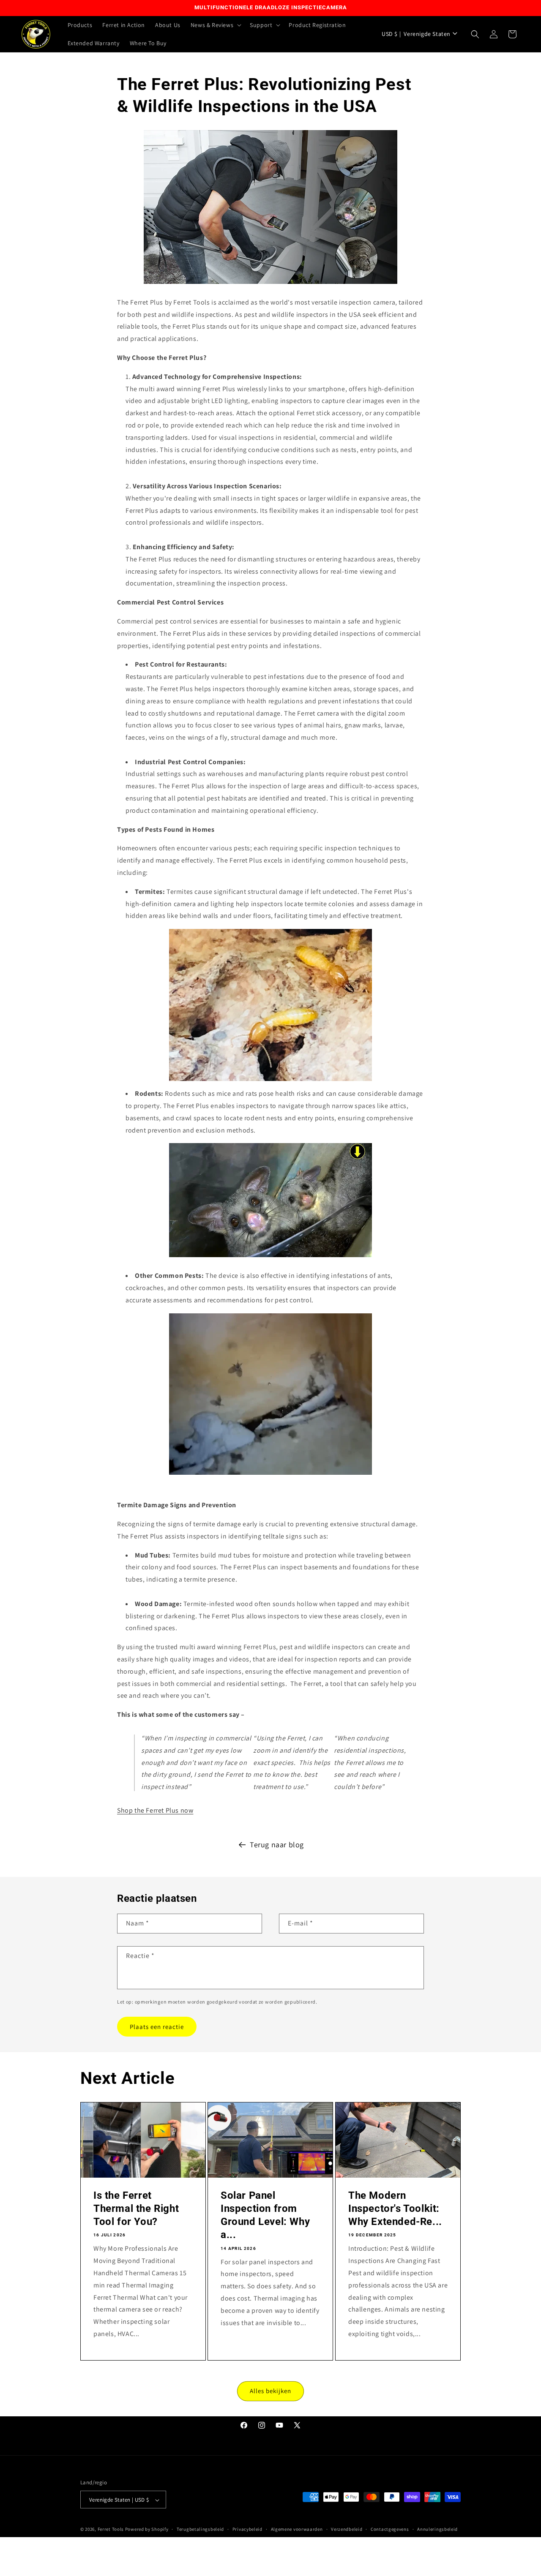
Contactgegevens (390, 2530)
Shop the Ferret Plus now (155, 1810)
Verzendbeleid (347, 2530)
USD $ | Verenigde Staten (416, 34)
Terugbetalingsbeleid (200, 2530)
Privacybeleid (247, 2530)
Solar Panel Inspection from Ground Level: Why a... (265, 2215)
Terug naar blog (277, 1845)
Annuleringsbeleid (437, 2530)
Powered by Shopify (147, 2530)
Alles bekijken (270, 2391)
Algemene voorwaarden (297, 2530)
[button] (215, 25)
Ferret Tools (111, 2530)
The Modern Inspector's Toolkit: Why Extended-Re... (395, 2208)
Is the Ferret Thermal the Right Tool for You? (136, 2208)
